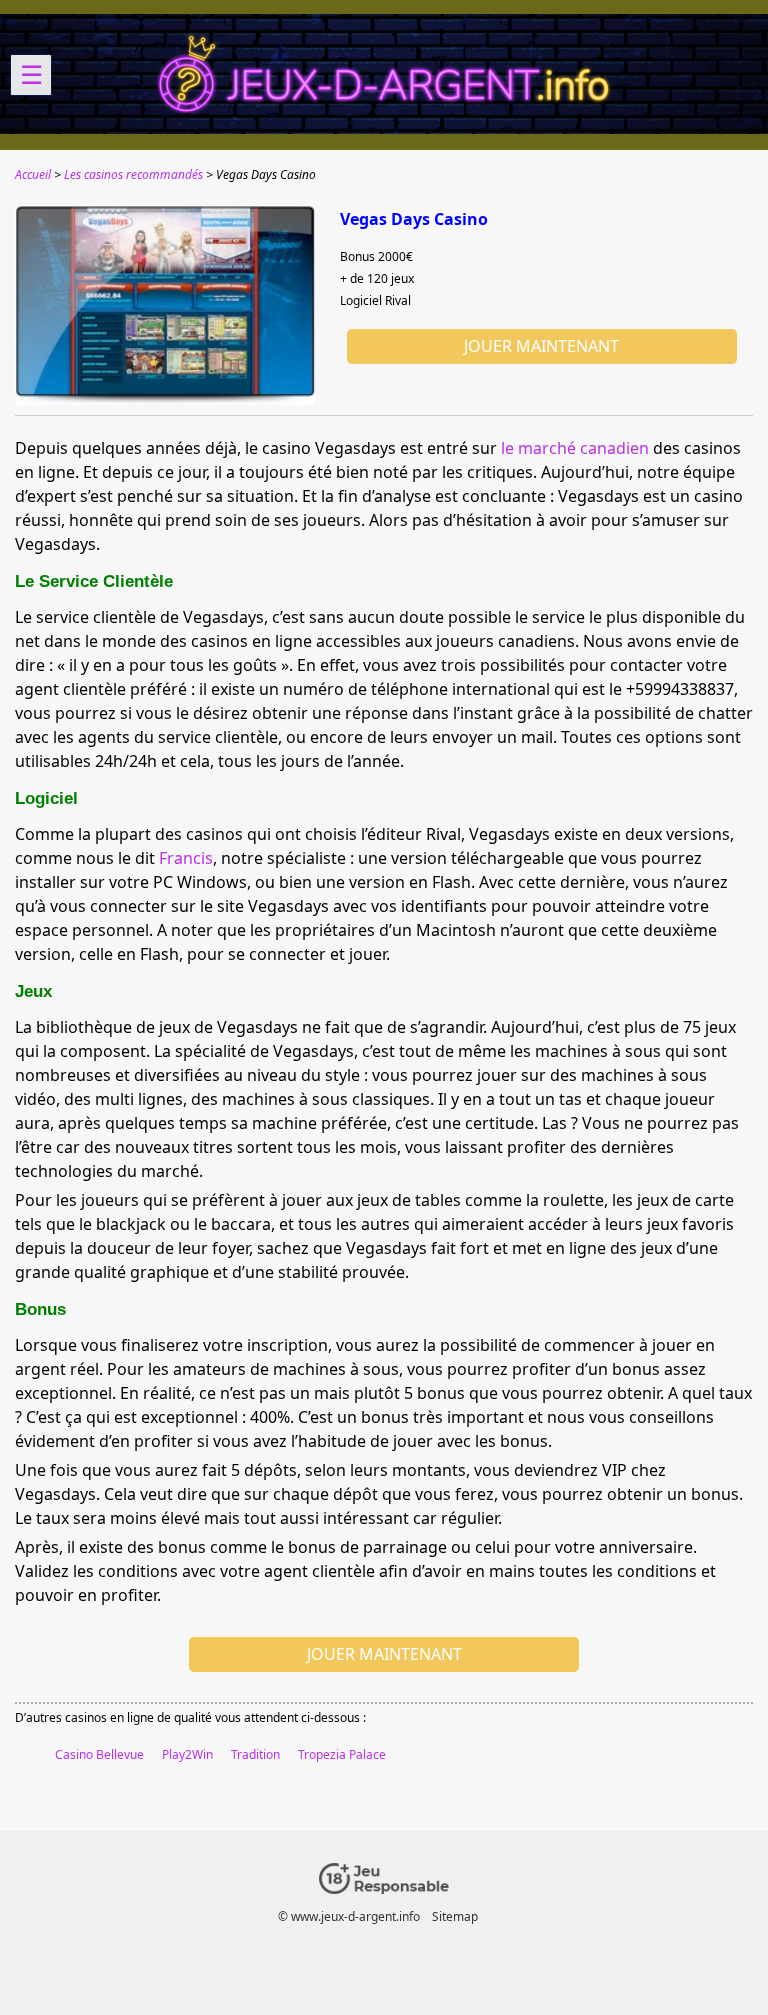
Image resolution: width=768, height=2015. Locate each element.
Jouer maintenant (541, 346)
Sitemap (455, 1916)
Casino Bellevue (99, 1754)
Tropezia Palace (342, 1754)
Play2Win (187, 1754)
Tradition (255, 1754)
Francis (186, 858)
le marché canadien (575, 448)
